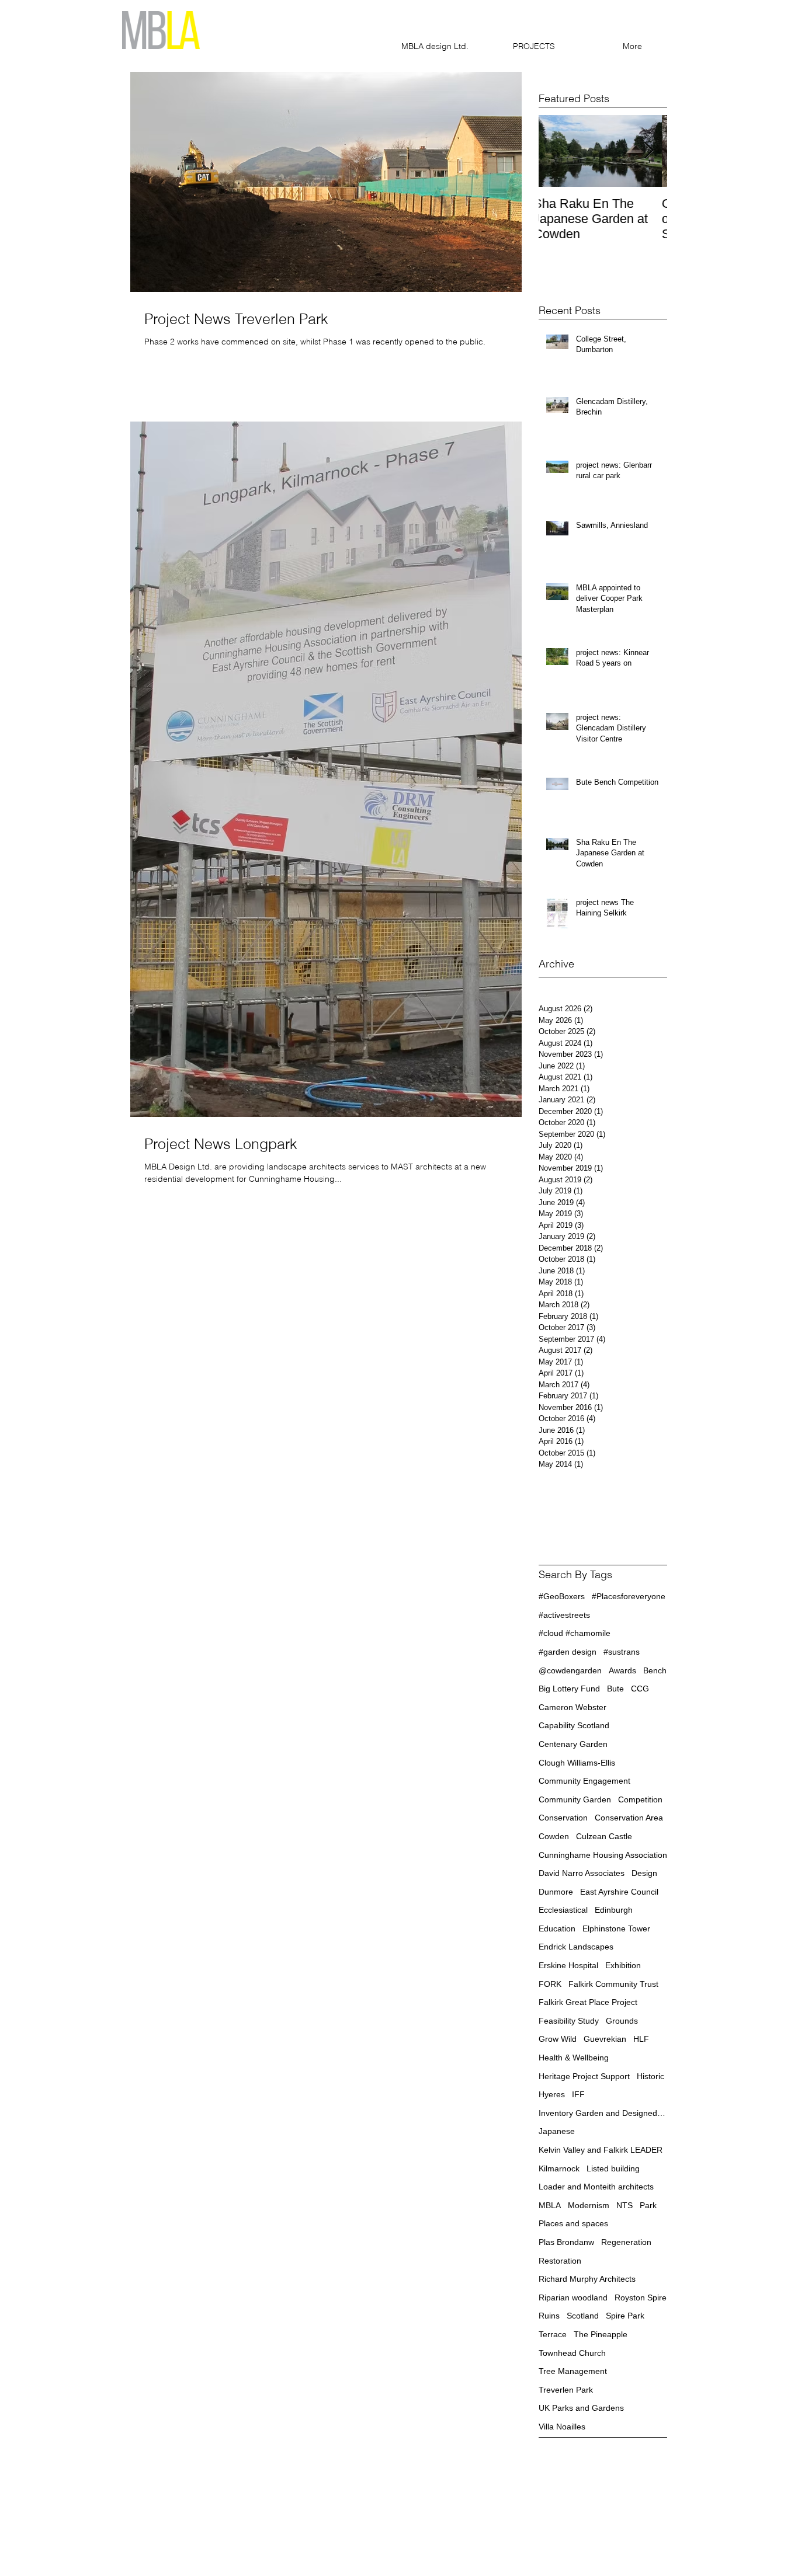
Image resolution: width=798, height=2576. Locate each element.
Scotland (583, 2316)
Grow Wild (558, 2039)
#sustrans (622, 1652)
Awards (622, 1670)
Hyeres (552, 2094)
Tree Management (573, 2371)
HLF (641, 2039)
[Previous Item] (557, 151)
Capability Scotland (574, 1725)
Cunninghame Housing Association (603, 1855)
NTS (624, 2205)
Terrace (553, 2334)
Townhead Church (572, 2353)
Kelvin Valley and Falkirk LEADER (601, 2150)
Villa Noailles (562, 2427)
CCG (640, 1689)
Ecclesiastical (563, 1910)
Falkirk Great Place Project (588, 2002)
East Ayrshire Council (619, 1892)
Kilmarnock (559, 2168)
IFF (578, 2094)
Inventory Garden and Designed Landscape (603, 2113)
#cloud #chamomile (575, 1633)
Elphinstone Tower (616, 1928)
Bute (615, 1689)
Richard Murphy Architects (587, 2279)
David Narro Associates (582, 1873)
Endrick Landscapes (576, 1947)
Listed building (613, 2168)
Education (557, 1928)
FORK (550, 1984)
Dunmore (556, 1892)
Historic (650, 2076)
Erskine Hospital (568, 1965)
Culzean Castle (604, 1836)
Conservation (563, 1818)
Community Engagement (584, 1781)
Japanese (557, 2131)
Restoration (560, 2261)
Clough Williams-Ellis (577, 1763)
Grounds (622, 2021)
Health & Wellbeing (574, 2058)
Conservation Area (629, 1818)
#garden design (568, 1652)
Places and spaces (573, 2223)
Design (644, 1873)
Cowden (554, 1836)
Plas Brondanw (566, 2242)
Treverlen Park (566, 2390)
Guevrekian (605, 2039)
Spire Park (625, 2316)
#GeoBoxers (562, 1596)
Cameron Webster (573, 1707)
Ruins (549, 2316)
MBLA (550, 2205)
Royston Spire (641, 2297)
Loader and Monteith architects (596, 2187)
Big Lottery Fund (569, 1689)
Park (648, 2205)
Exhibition (623, 1965)
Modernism (589, 2205)
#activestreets (564, 1615)
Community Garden (575, 1799)
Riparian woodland (573, 2297)
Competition (640, 1799)
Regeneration (626, 2242)
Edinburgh (614, 1910)
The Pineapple (601, 2334)
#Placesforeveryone (629, 1596)
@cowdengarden (570, 1670)
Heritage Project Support (584, 2076)
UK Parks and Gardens (581, 2408)
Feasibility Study (569, 2021)
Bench (655, 1670)
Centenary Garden (573, 1744)
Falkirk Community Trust (613, 1984)
